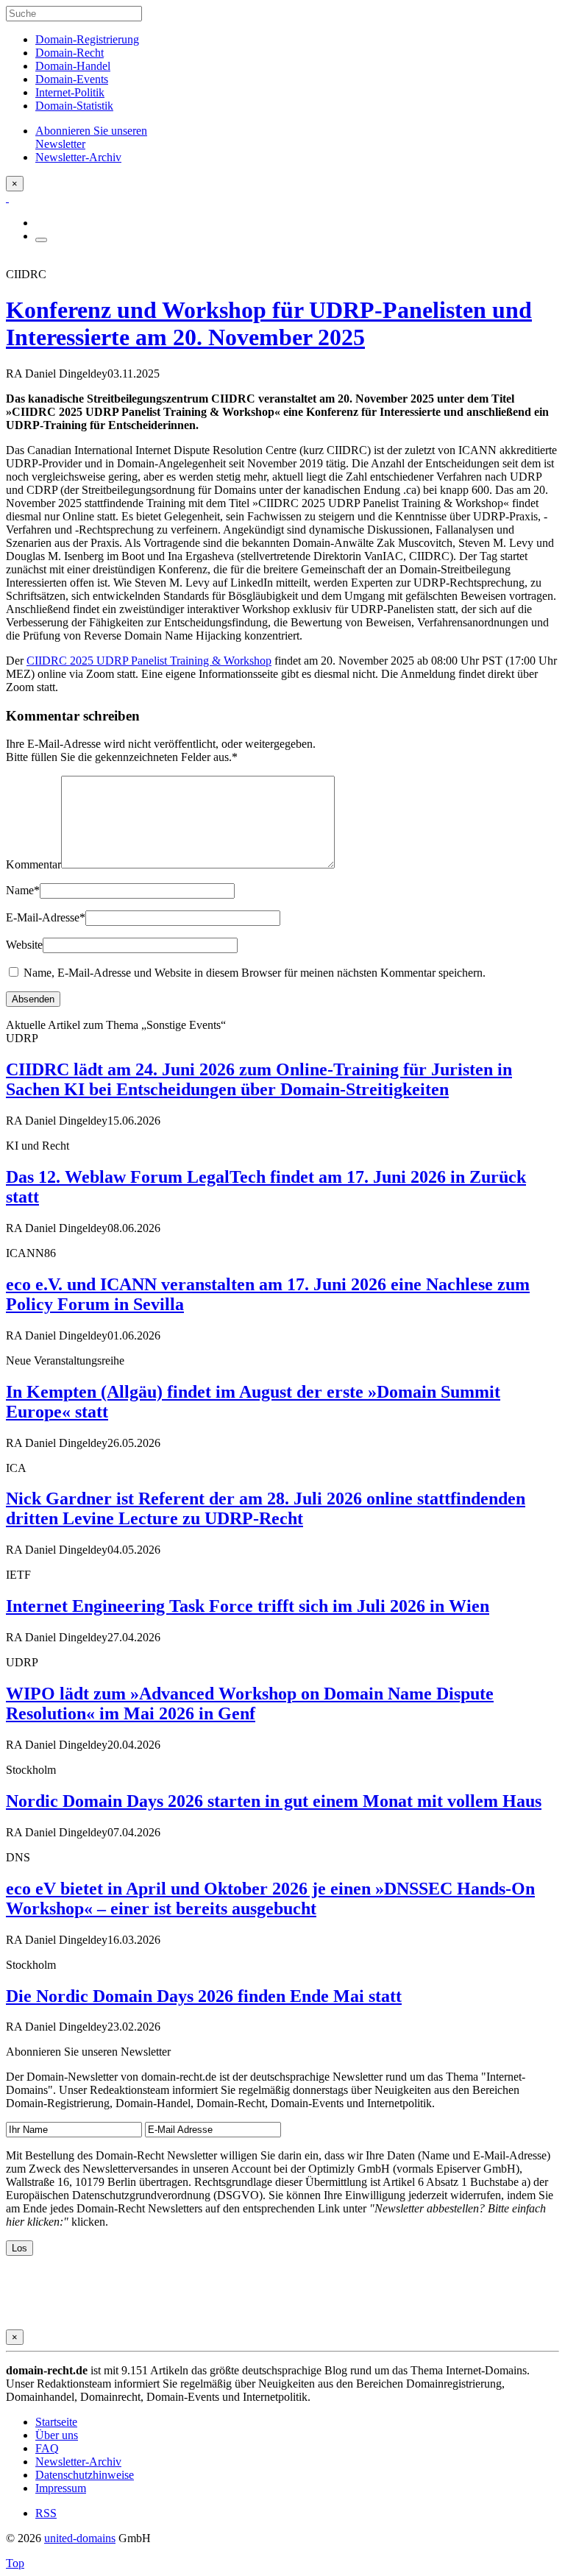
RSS (46, 2513)
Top (15, 2563)
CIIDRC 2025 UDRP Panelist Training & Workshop (149, 661)
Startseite (56, 2422)
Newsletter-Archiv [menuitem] (78, 157)
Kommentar (33, 864)
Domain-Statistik (74, 106)
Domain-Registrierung (87, 39)
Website (24, 945)
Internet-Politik (70, 92)
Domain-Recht (70, 53)
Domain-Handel (73, 66)
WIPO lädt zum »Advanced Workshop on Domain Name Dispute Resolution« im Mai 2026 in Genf (250, 1703)
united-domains (80, 2538)
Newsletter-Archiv (78, 2462)
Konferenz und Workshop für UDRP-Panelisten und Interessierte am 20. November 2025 (269, 323)
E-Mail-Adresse (46, 917)
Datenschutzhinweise (85, 2475)
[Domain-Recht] (7, 198)
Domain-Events (72, 79)
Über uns (57, 2435)
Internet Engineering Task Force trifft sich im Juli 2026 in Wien (248, 1606)
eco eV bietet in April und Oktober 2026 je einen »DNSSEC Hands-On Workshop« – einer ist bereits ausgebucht (270, 1899)
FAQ (47, 2448)
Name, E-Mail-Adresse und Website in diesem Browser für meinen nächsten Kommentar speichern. (255, 973)
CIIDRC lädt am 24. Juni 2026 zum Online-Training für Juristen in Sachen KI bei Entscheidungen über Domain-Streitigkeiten (259, 1079)
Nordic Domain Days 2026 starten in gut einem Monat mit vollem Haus (274, 1801)
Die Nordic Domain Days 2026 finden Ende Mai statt (204, 1996)
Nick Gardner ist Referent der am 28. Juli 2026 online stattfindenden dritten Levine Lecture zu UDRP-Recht (266, 1508)
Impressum (61, 2488)
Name (23, 890)
